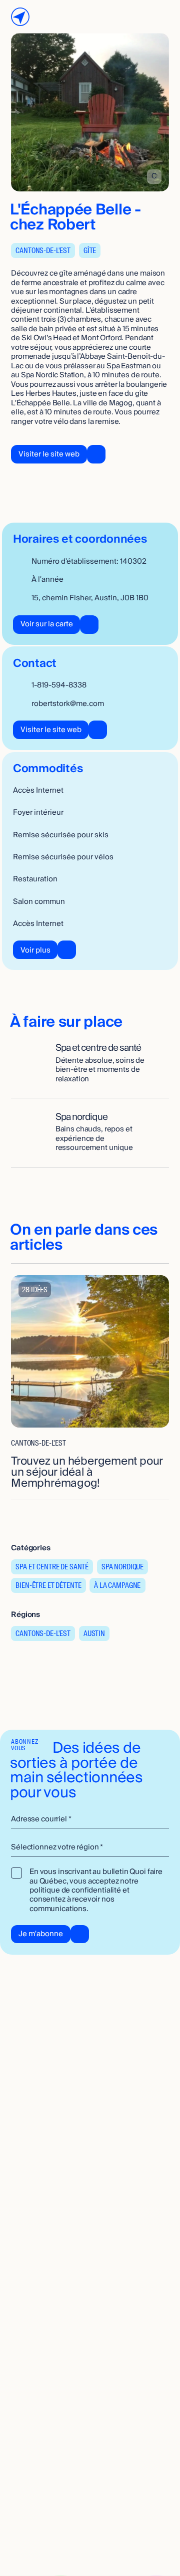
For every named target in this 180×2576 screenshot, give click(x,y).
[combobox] (90, 1848)
